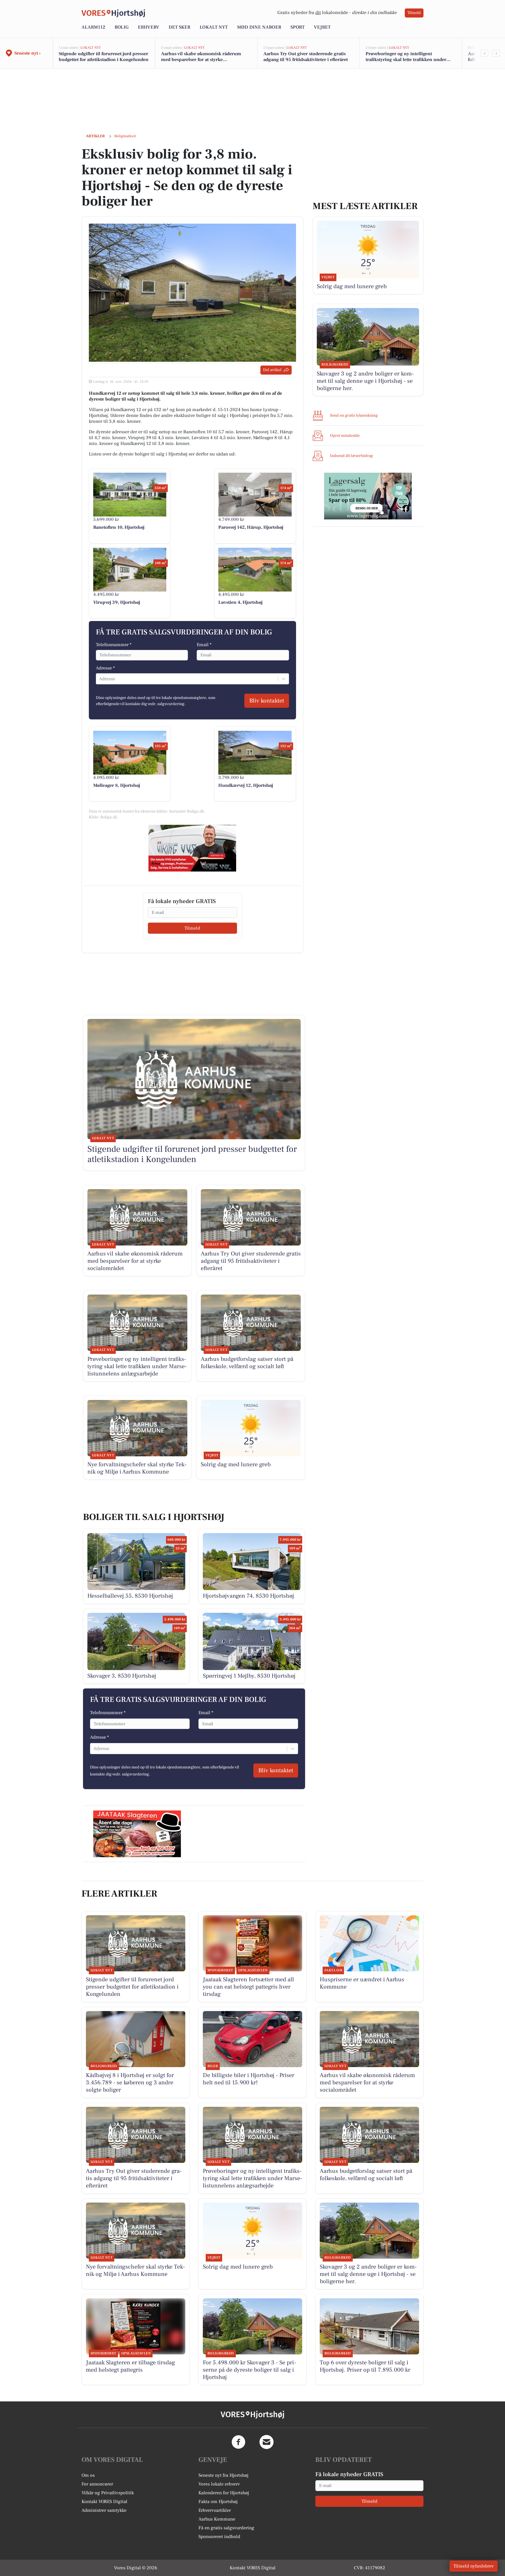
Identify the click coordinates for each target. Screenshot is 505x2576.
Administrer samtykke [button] (104, 2510)
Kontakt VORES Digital (104, 2502)
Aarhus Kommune (217, 2519)
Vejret (322, 27)
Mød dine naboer (259, 27)
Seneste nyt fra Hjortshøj (223, 2475)
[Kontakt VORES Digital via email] (267, 2442)
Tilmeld (414, 13)
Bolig (122, 27)
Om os (88, 2475)
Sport (298, 27)
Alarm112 (93, 27)
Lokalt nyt (214, 27)
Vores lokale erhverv (219, 2484)
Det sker (179, 27)
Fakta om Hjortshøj (218, 2502)
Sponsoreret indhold (219, 2537)
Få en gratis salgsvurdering (226, 2528)
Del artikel (272, 370)
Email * (204, 645)
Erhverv (149, 27)
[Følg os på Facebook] (238, 2442)
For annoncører (97, 2484)
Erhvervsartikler (215, 2510)
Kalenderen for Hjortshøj (224, 2493)
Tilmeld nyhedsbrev (474, 2566)
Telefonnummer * (114, 645)
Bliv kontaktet (267, 701)
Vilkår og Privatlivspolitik (108, 2493)
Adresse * (105, 668)
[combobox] (100, 679)
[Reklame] (192, 848)
